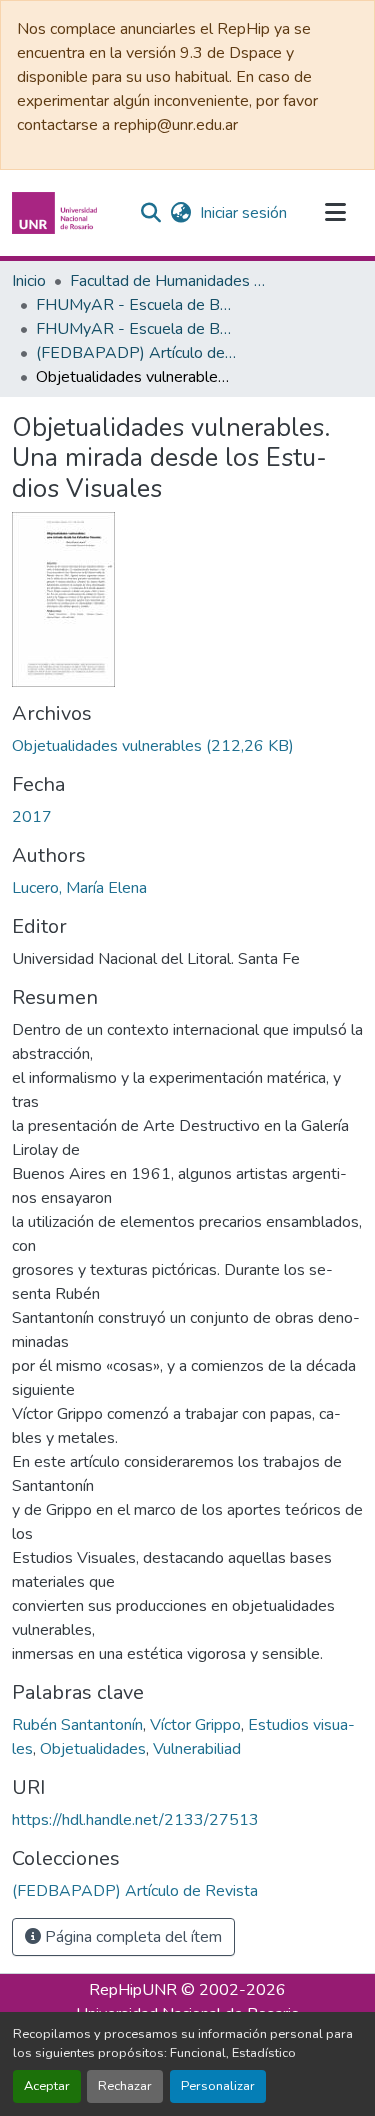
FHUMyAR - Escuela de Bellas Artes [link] (136, 305)
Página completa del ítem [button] (131, 1937)
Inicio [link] (29, 281)
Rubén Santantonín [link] (77, 1725)
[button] (57, 213)
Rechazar (125, 2086)
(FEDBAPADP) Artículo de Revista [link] (136, 353)
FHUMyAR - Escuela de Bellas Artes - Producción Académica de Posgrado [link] (136, 329)
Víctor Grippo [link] (195, 1725)
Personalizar (218, 2086)
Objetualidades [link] (93, 1749)
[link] (187, 746)
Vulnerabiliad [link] (197, 1749)
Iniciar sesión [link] (243, 213)
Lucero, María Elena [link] (79, 888)
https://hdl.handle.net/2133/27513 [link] (135, 1820)
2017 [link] (32, 817)
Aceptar (47, 2086)
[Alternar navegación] (335, 213)
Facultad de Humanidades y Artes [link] (170, 281)
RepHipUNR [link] (133, 1990)
